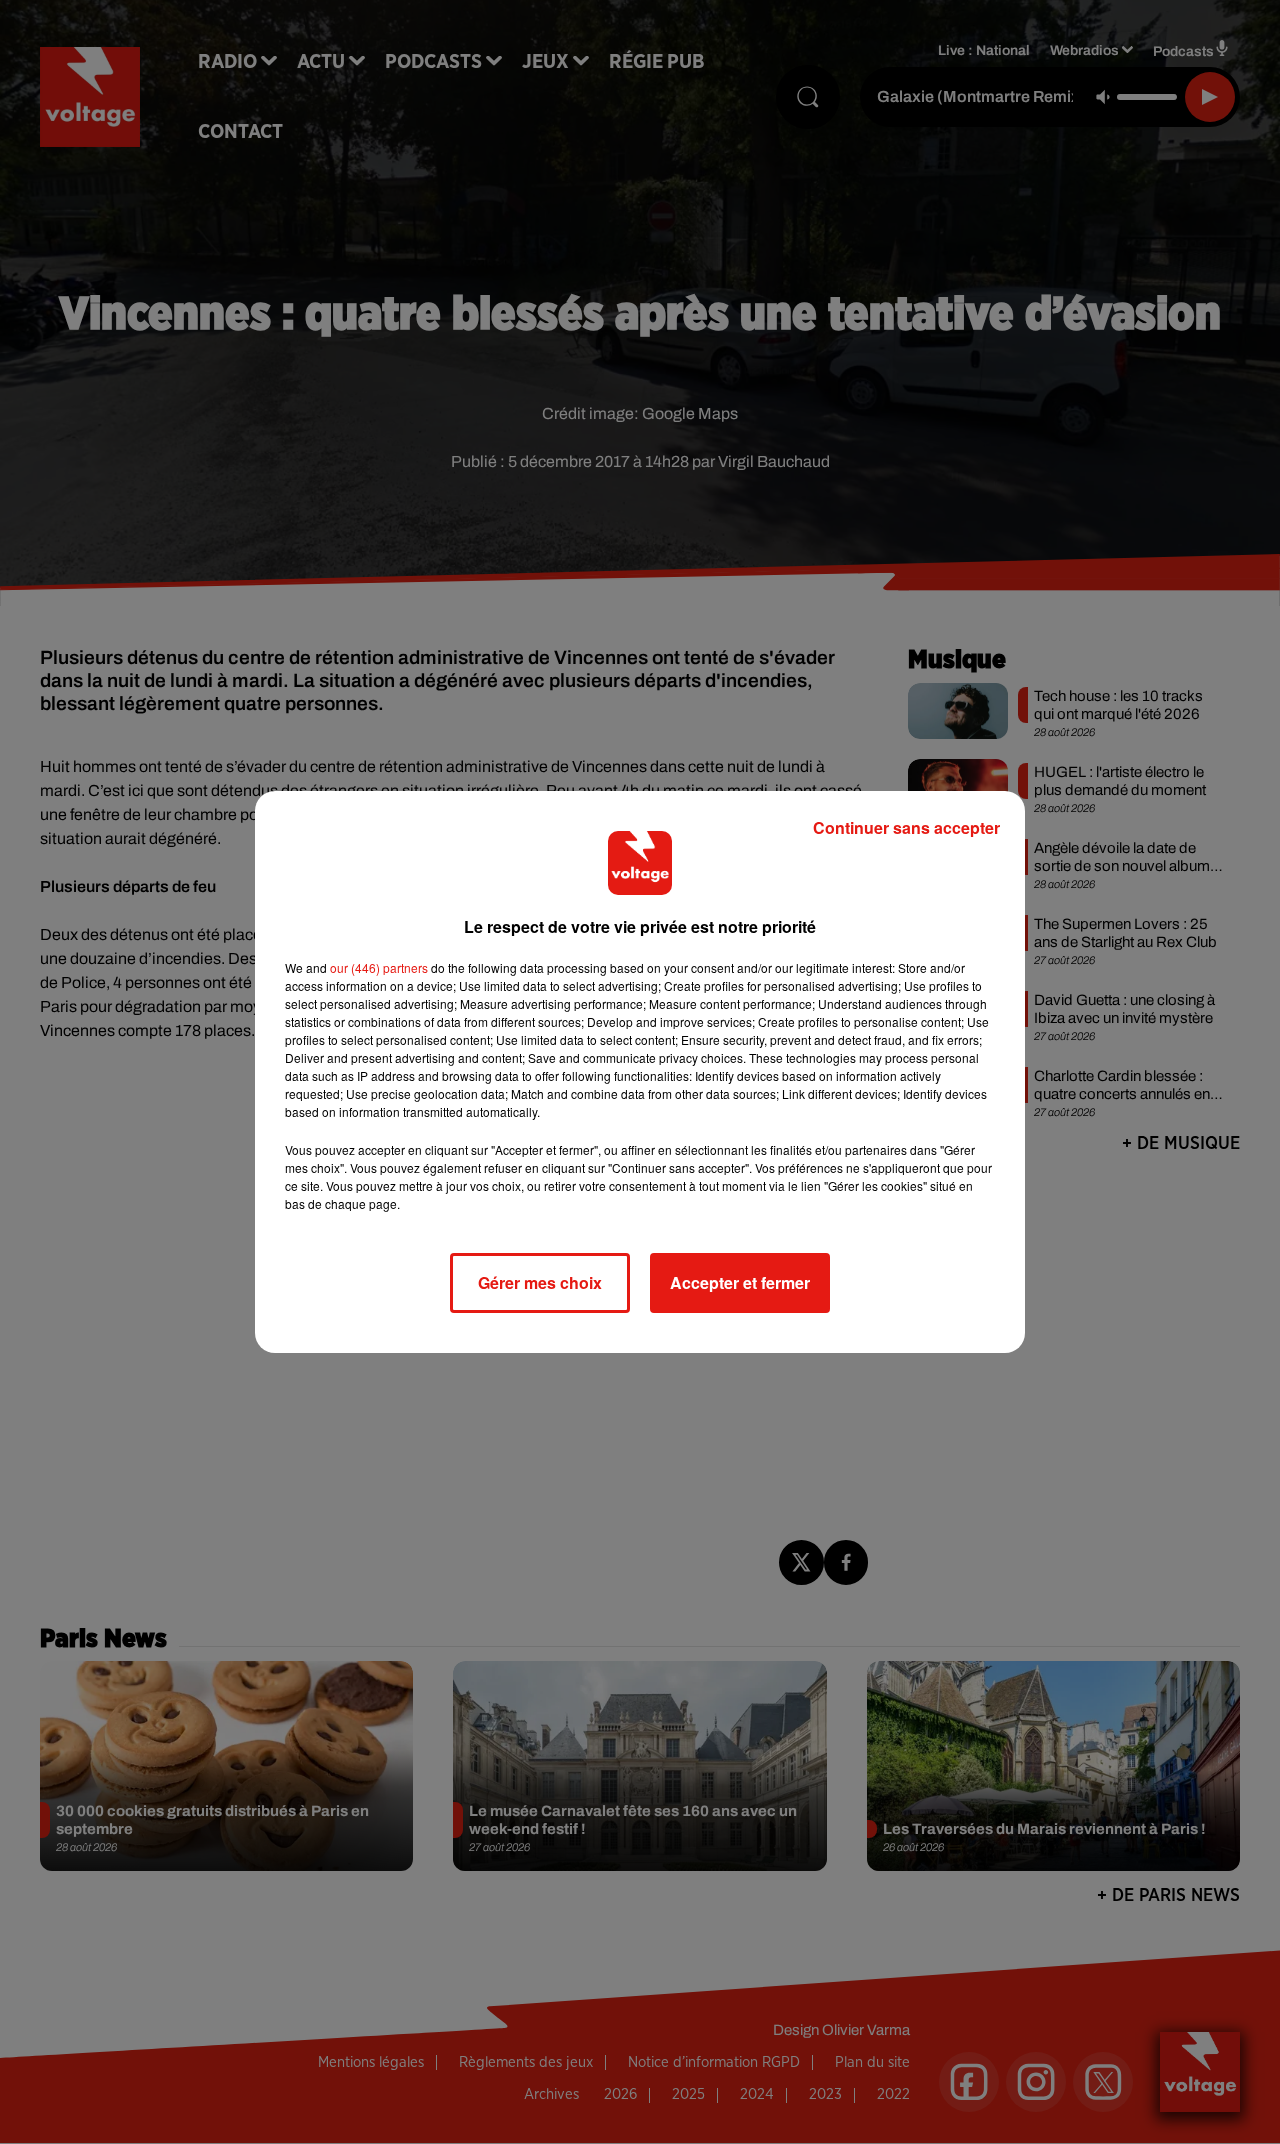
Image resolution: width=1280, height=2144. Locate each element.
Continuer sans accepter (906, 827)
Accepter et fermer (740, 1282)
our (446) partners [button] (379, 967)
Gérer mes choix (540, 1282)
